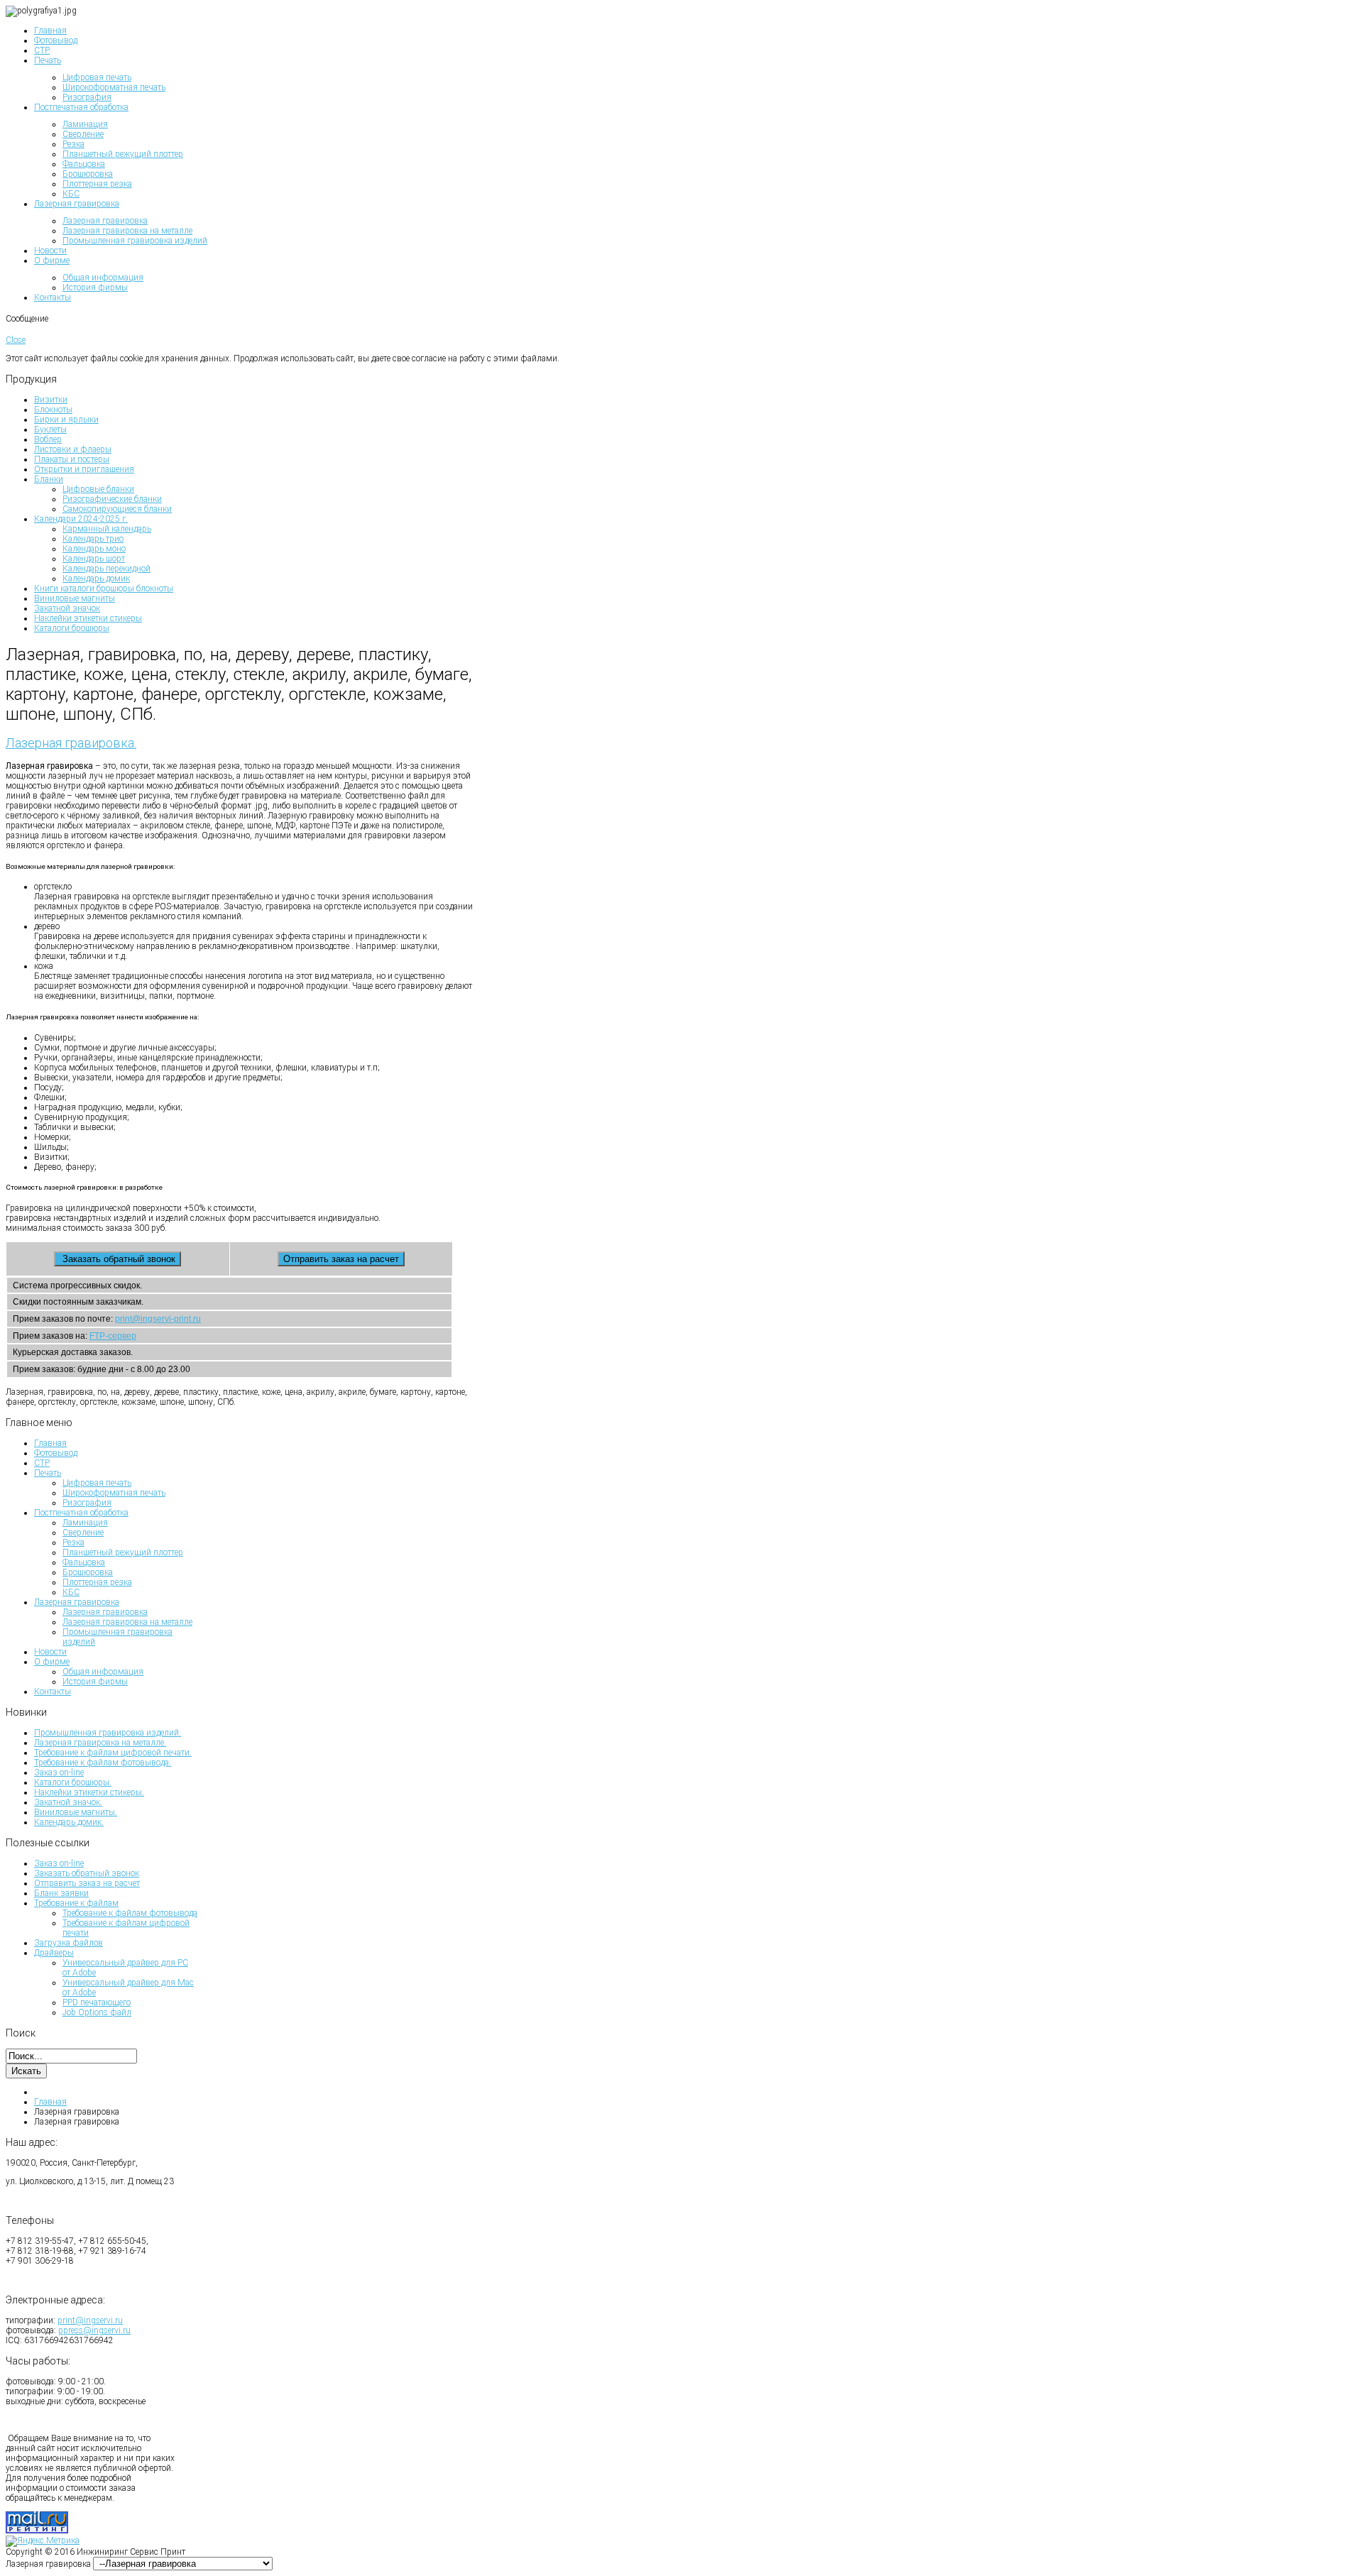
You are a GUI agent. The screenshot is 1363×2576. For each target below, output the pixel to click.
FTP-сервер (113, 1336)
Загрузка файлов (69, 1943)
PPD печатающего (97, 2002)
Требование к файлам (76, 1903)
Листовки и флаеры (73, 449)
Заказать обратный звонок (87, 1873)
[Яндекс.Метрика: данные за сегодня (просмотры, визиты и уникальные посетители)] (43, 2541)
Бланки (49, 479)
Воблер (48, 439)
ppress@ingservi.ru (94, 2330)
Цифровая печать (97, 1483)
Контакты (53, 1692)
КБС (71, 1592)
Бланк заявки (61, 1893)
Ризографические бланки (112, 499)
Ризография (87, 1503)
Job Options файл (97, 2012)
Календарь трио (93, 539)
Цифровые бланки (98, 489)
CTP (42, 1463)
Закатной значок (67, 608)
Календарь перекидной (106, 569)
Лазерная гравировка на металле (127, 1622)
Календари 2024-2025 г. (81, 519)
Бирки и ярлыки (66, 420)
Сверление (83, 1533)
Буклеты (50, 429)
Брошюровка (88, 1572)
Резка (73, 1542)
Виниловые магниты (75, 598)
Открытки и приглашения (84, 469)
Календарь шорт (94, 559)
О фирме (52, 1662)
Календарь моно (94, 549)
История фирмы (95, 1682)
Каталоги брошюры (72, 628)
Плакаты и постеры (72, 459)
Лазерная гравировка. (71, 743)
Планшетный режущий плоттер (123, 1552)
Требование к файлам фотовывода (130, 1913)
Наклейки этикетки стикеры (88, 618)
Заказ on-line (59, 1863)
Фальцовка (84, 1562)
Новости (50, 1652)
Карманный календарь (107, 529)
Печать (48, 1473)
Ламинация (85, 1523)
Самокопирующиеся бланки (117, 509)
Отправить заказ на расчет (87, 1883)
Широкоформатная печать (114, 1493)
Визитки (51, 400)
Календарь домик (96, 579)
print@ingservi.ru (90, 2320)
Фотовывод (56, 1453)
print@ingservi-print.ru (158, 1319)
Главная (50, 1443)
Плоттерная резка (97, 1582)
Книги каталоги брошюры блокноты (104, 588)
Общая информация (103, 1672)
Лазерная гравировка (77, 1602)
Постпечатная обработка (81, 1513)
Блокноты (53, 410)
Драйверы (54, 1953)
